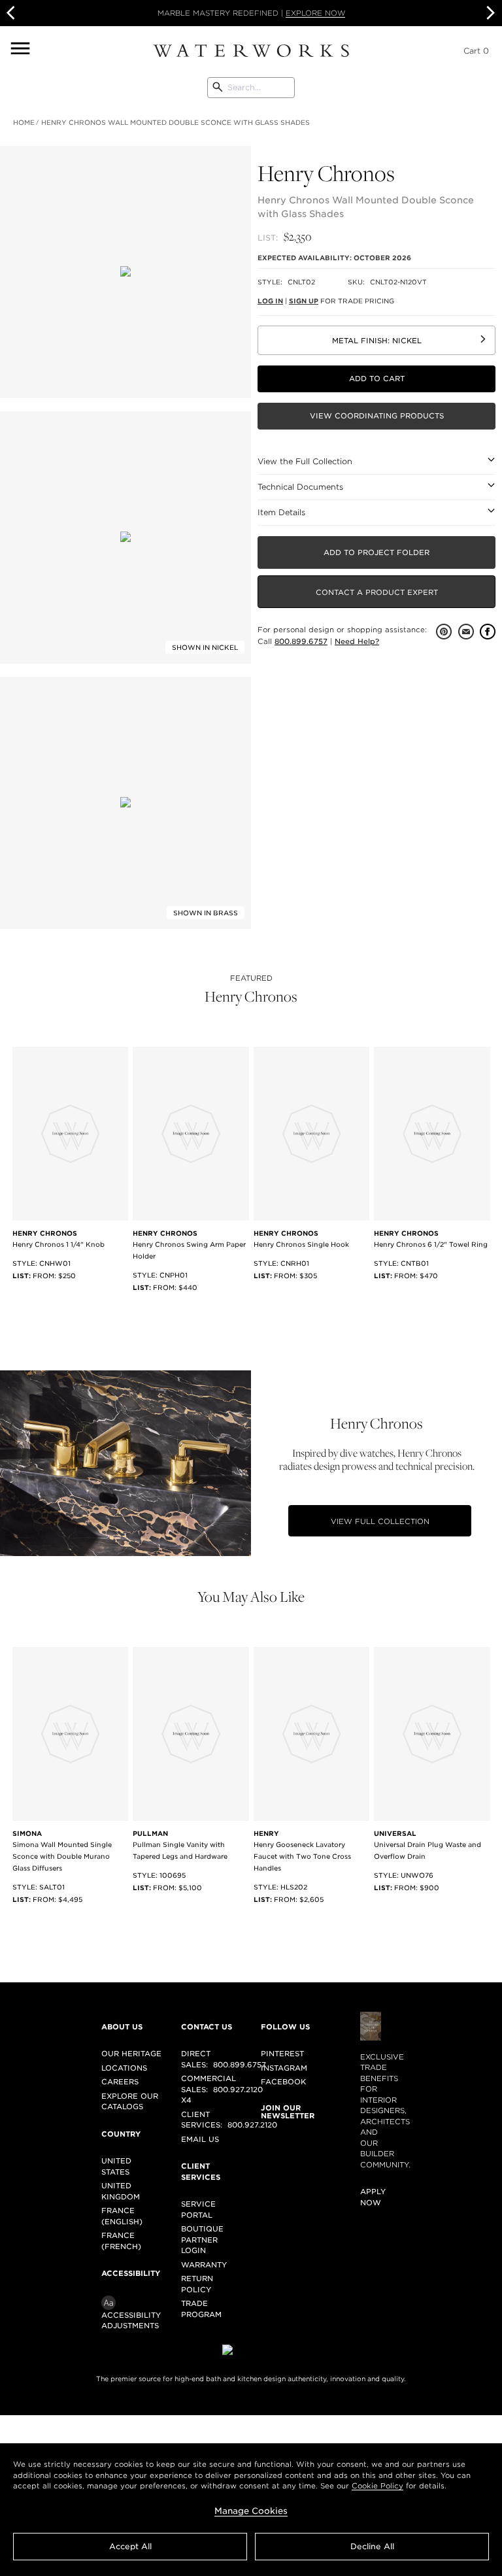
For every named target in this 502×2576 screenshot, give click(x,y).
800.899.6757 (301, 641)
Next (489, 13)
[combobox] (251, 88)
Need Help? (357, 641)
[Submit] (218, 88)
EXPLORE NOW (315, 13)
